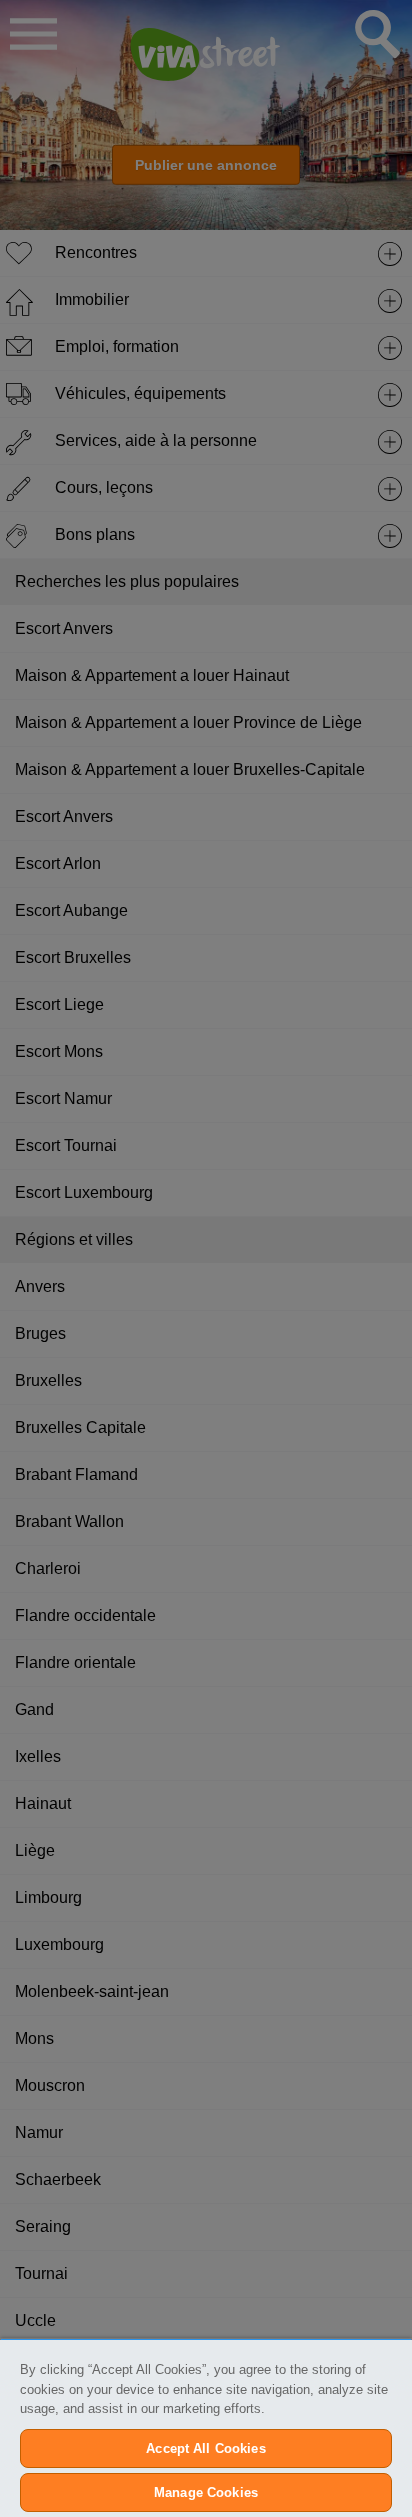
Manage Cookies (206, 2492)
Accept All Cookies (205, 2448)
